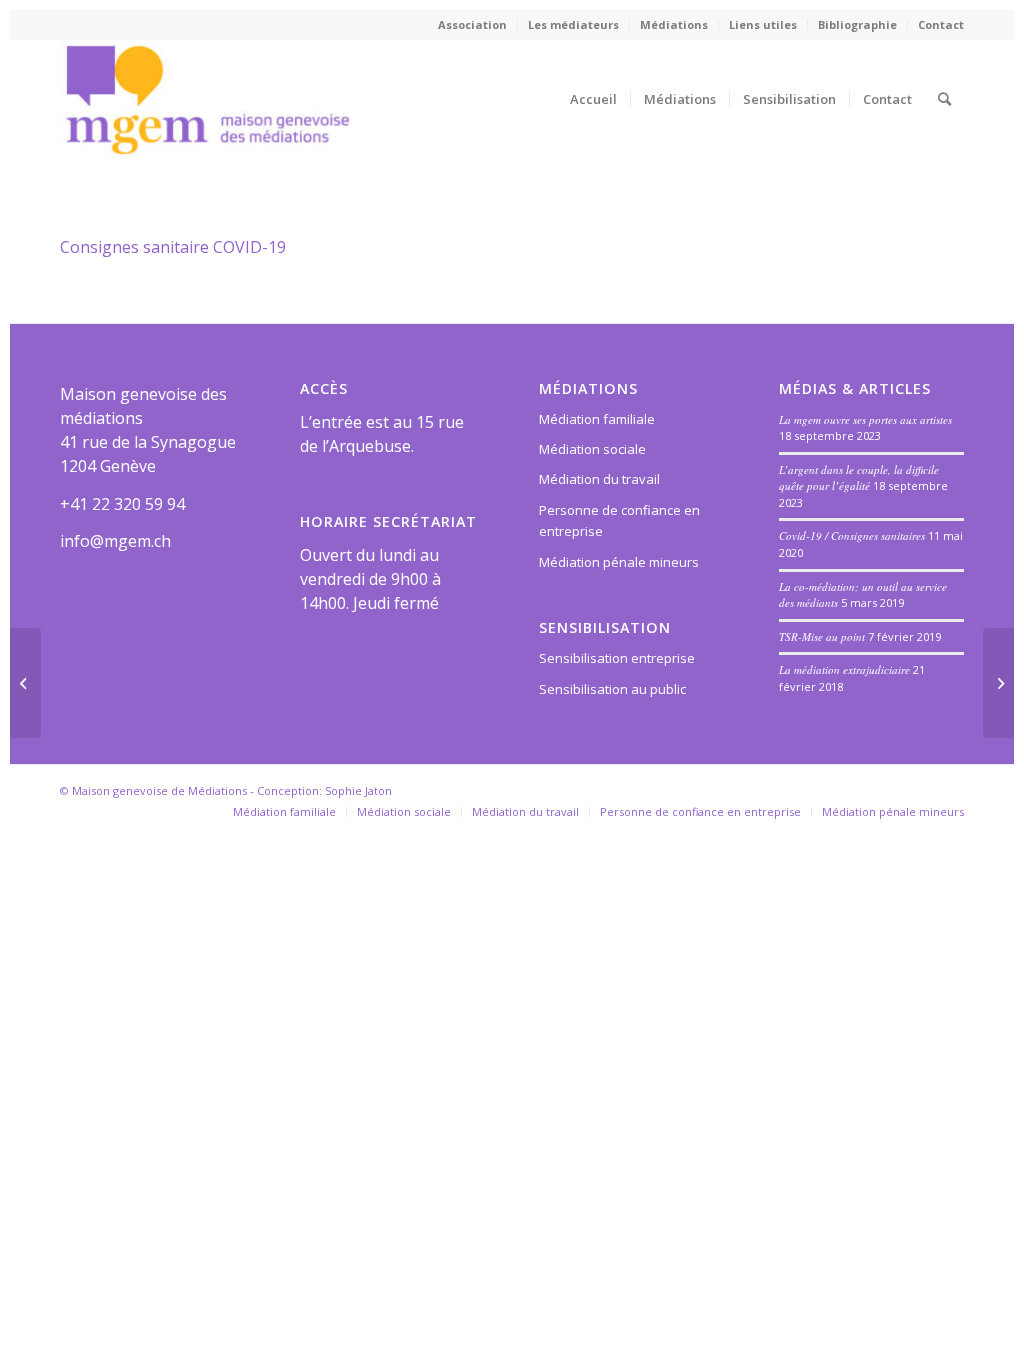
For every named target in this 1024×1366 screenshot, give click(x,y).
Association (472, 24)
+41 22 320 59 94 (122, 504)
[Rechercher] (944, 99)
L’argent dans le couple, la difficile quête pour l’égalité (859, 478)
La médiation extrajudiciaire (844, 669)
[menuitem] (473, 25)
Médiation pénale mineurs (619, 562)
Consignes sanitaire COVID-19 (173, 247)
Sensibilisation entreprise (617, 658)
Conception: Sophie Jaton (324, 790)
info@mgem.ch (115, 541)
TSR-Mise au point (822, 636)
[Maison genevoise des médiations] (207, 99)
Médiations (674, 24)
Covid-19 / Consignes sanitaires (852, 535)
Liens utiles (763, 24)
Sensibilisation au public (612, 689)
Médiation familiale (597, 419)
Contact (941, 24)
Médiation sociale (592, 449)
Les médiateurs (573, 24)
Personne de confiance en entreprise (619, 520)
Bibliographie (857, 24)
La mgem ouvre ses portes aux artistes (865, 419)
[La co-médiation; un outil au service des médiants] (25, 683)
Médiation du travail (599, 479)
